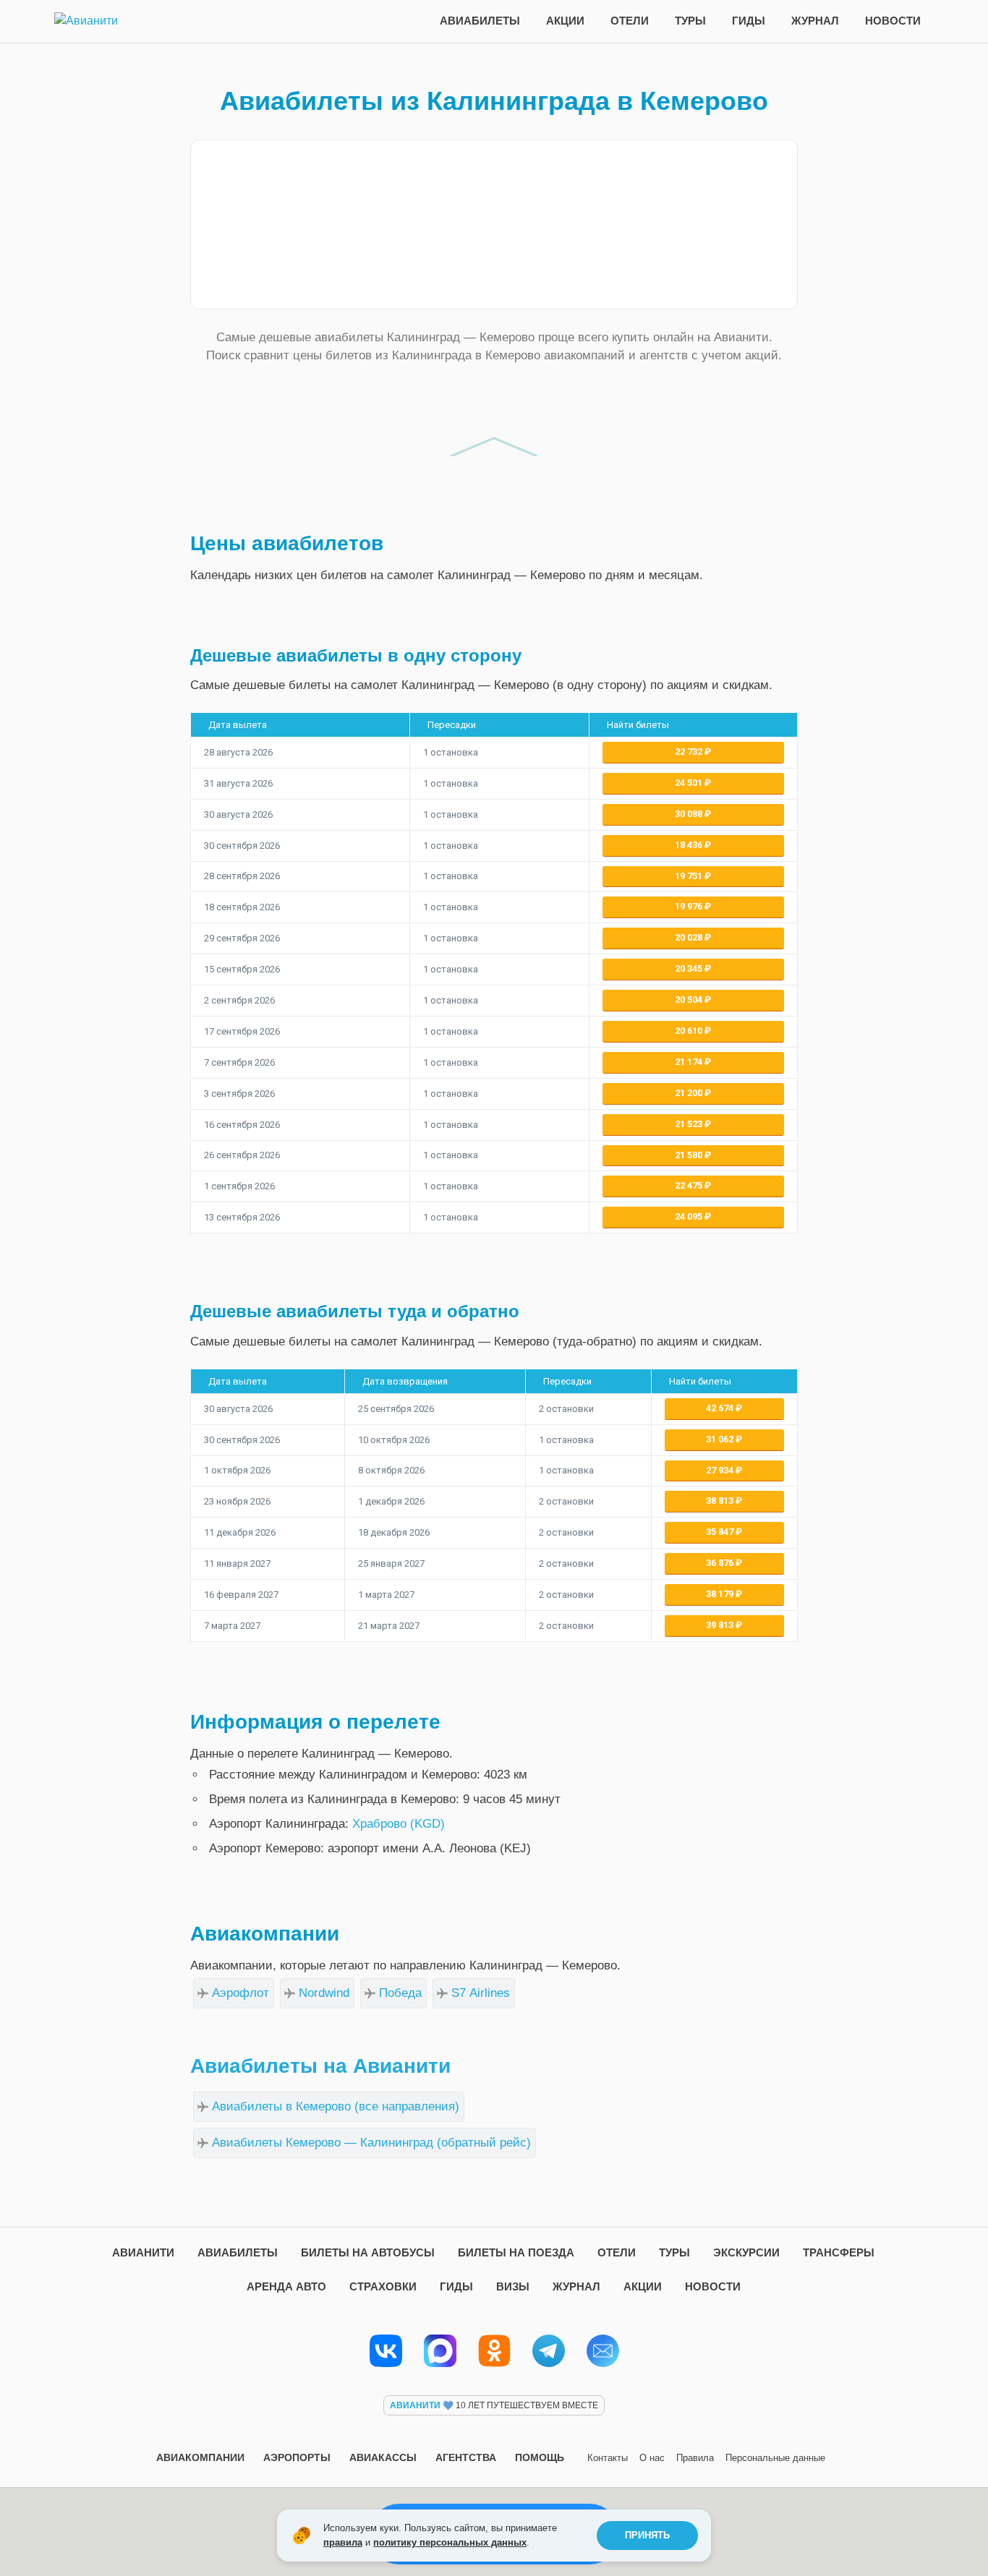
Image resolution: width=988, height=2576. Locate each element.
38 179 (721, 1594)
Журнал (815, 21)
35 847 (721, 1532)
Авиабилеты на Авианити (320, 2066)
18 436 (690, 845)
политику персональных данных (450, 2542)
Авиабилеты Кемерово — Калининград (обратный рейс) (371, 2143)
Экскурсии (746, 2252)
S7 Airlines (481, 1993)
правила (343, 2542)
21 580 (690, 1155)
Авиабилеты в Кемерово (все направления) (336, 2106)
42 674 (721, 1408)
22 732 (690, 752)
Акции (565, 21)
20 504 (690, 1000)
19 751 (690, 876)
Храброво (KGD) (399, 1824)
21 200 (690, 1093)
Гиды (749, 21)
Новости (893, 21)
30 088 (690, 814)
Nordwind (324, 1993)
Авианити (143, 2252)
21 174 (690, 1062)
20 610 (690, 1031)
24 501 (690, 783)
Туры (690, 21)
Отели (630, 21)
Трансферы (839, 2252)
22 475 (690, 1185)
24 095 (690, 1216)
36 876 (721, 1563)
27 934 (721, 1470)
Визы (513, 2286)
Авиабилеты (480, 21)
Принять (647, 2535)
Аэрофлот (240, 1993)
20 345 (690, 968)
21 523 (690, 1124)
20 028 (690, 937)
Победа (400, 1993)
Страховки (383, 2286)
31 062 (721, 1439)
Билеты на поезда (516, 2252)
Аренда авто (286, 2286)
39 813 (721, 1625)
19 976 (690, 906)
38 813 (721, 1501)
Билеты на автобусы (368, 2252)
